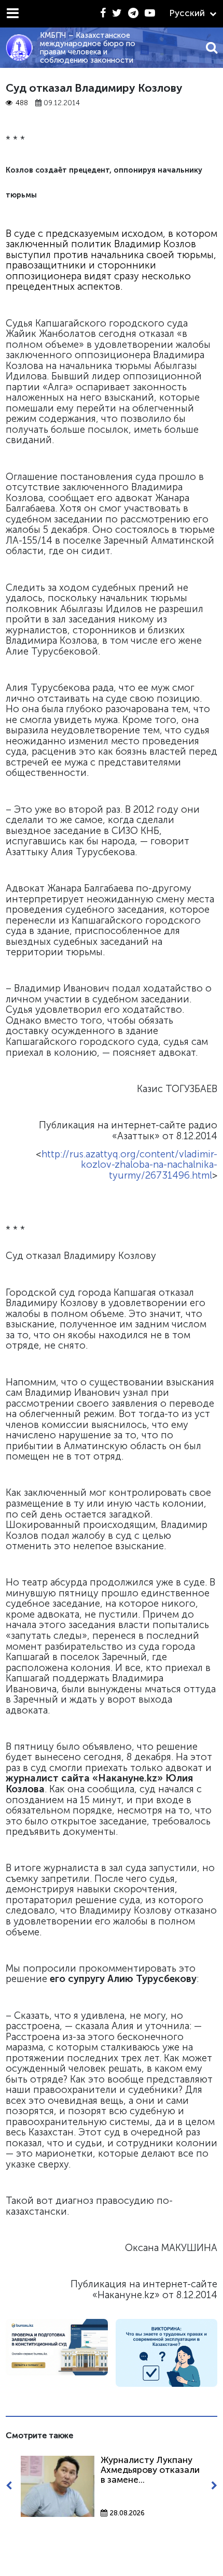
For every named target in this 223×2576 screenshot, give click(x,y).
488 (22, 103)
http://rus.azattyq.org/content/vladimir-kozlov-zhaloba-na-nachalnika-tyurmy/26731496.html (129, 1165)
